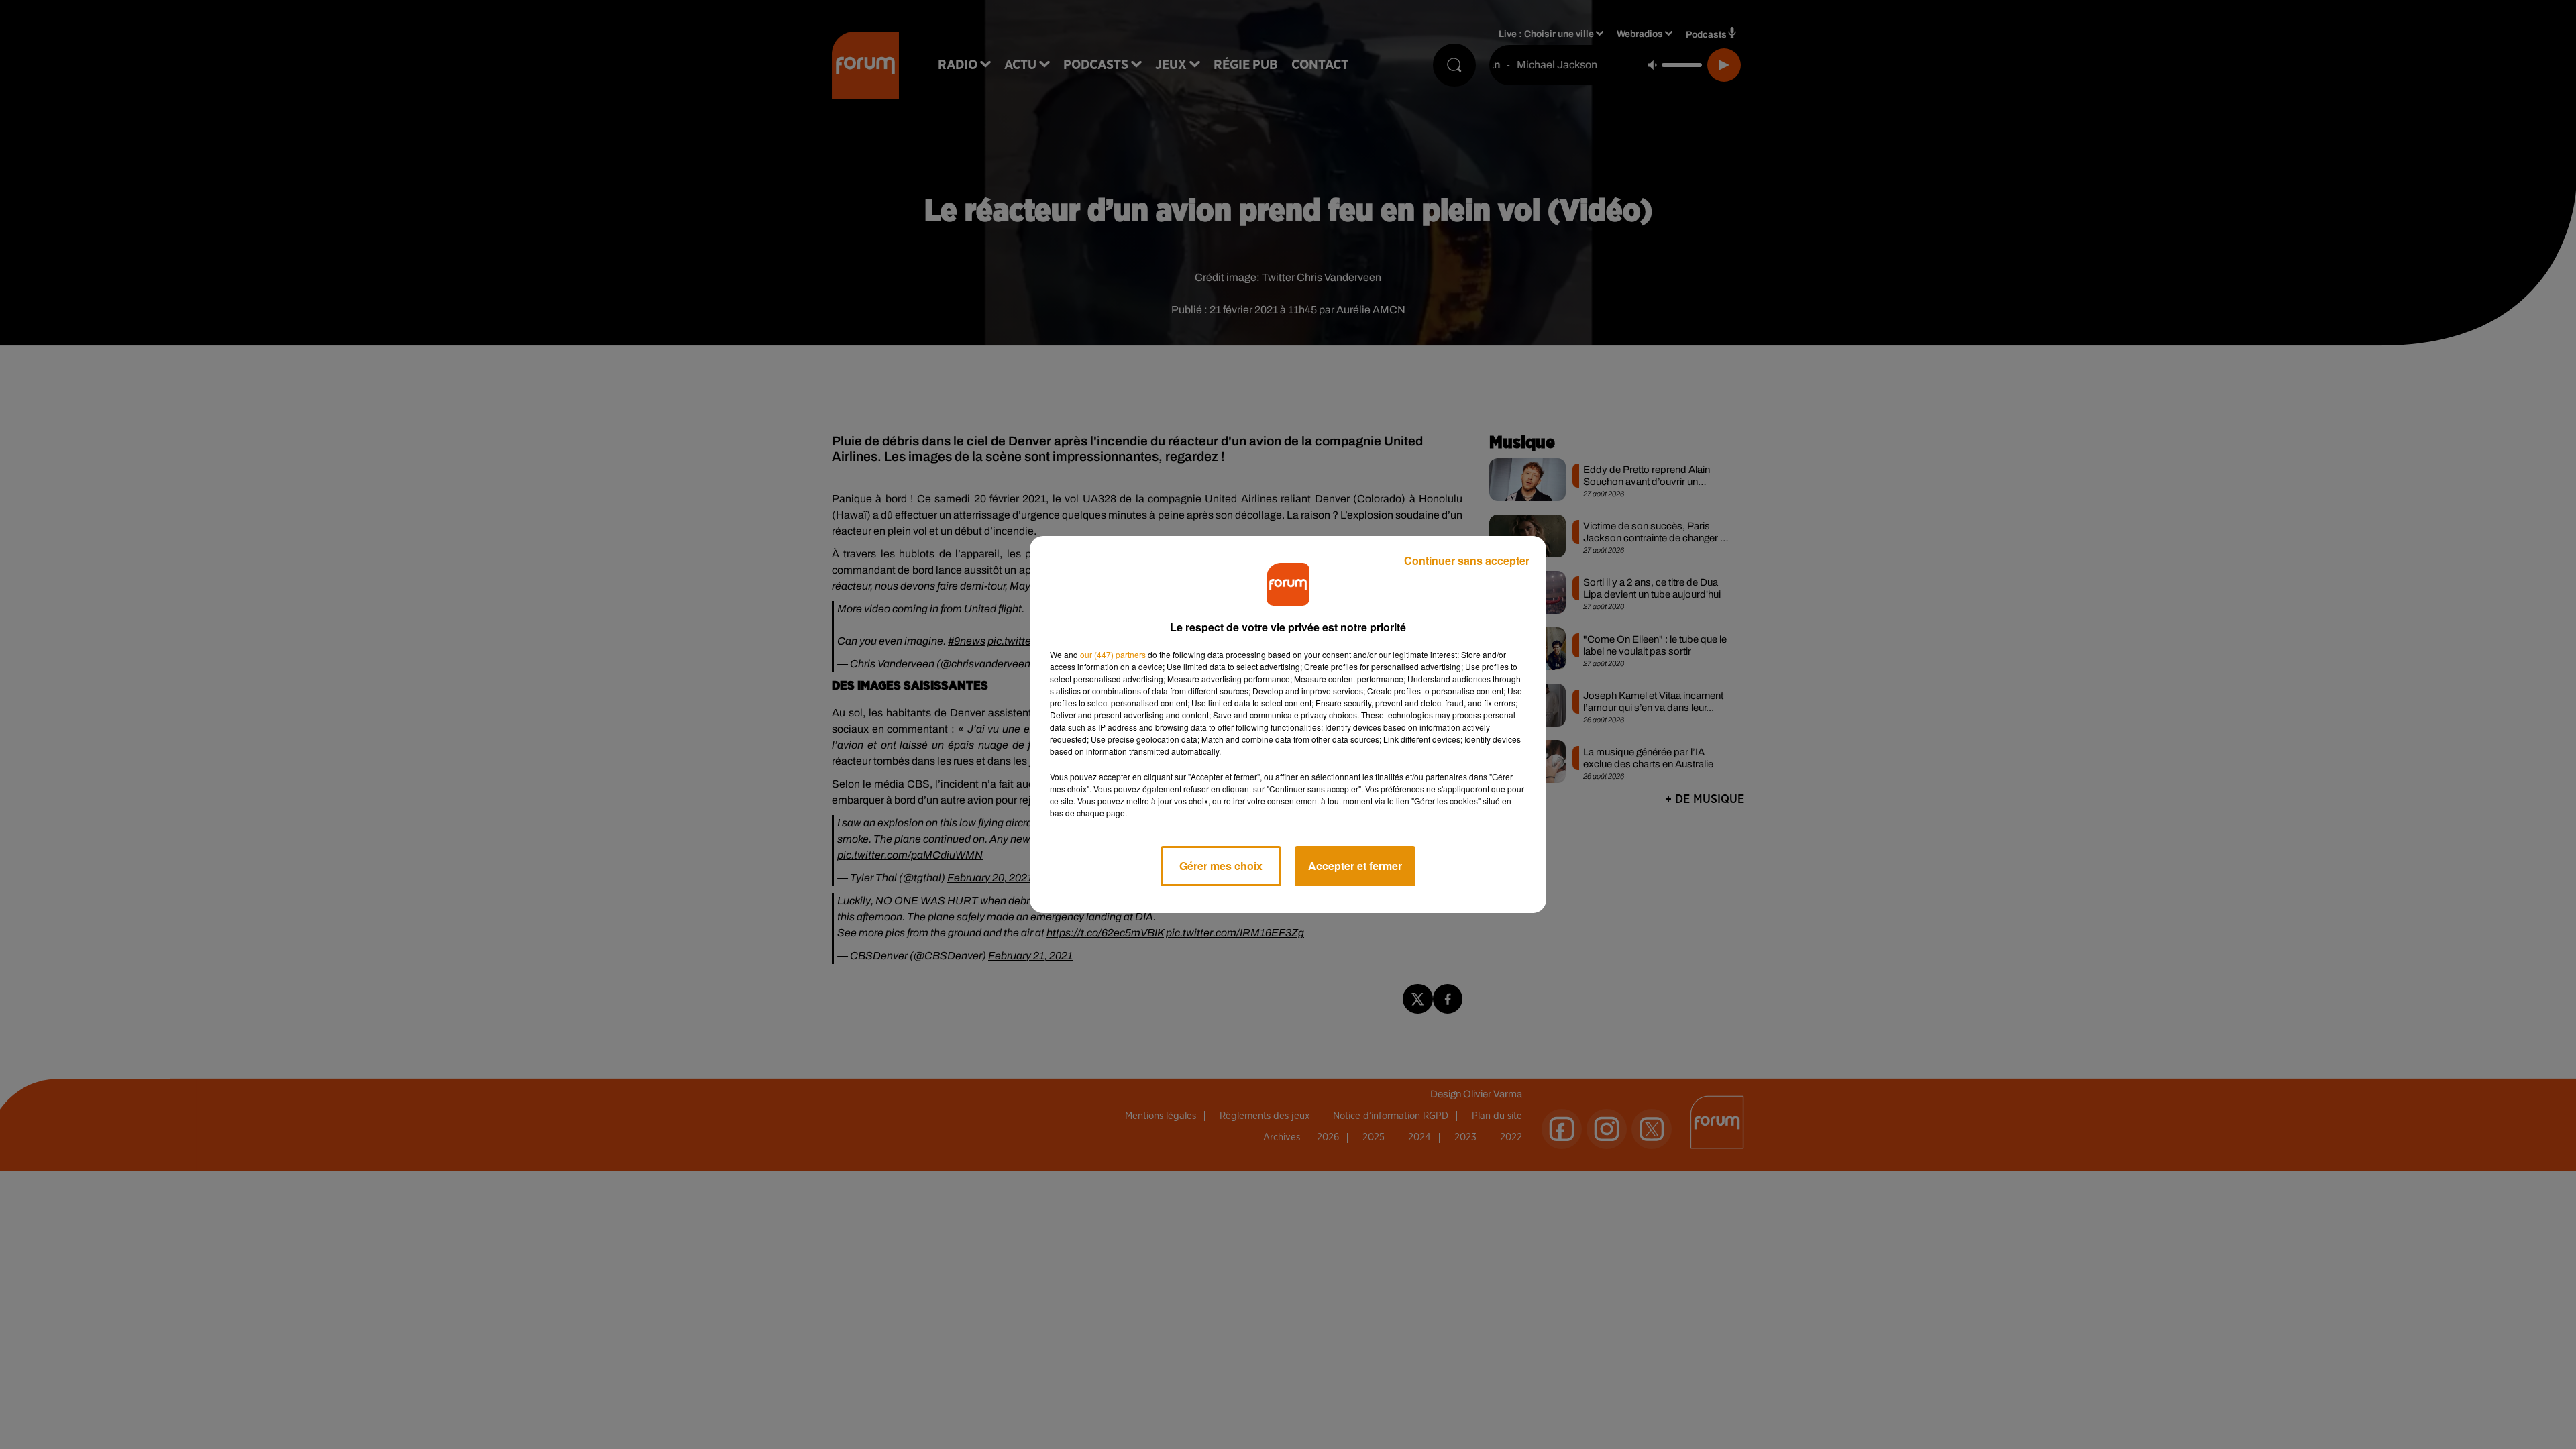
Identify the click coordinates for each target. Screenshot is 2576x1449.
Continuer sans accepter (1467, 560)
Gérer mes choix (1221, 866)
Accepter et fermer (1355, 866)
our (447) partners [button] (1113, 654)
